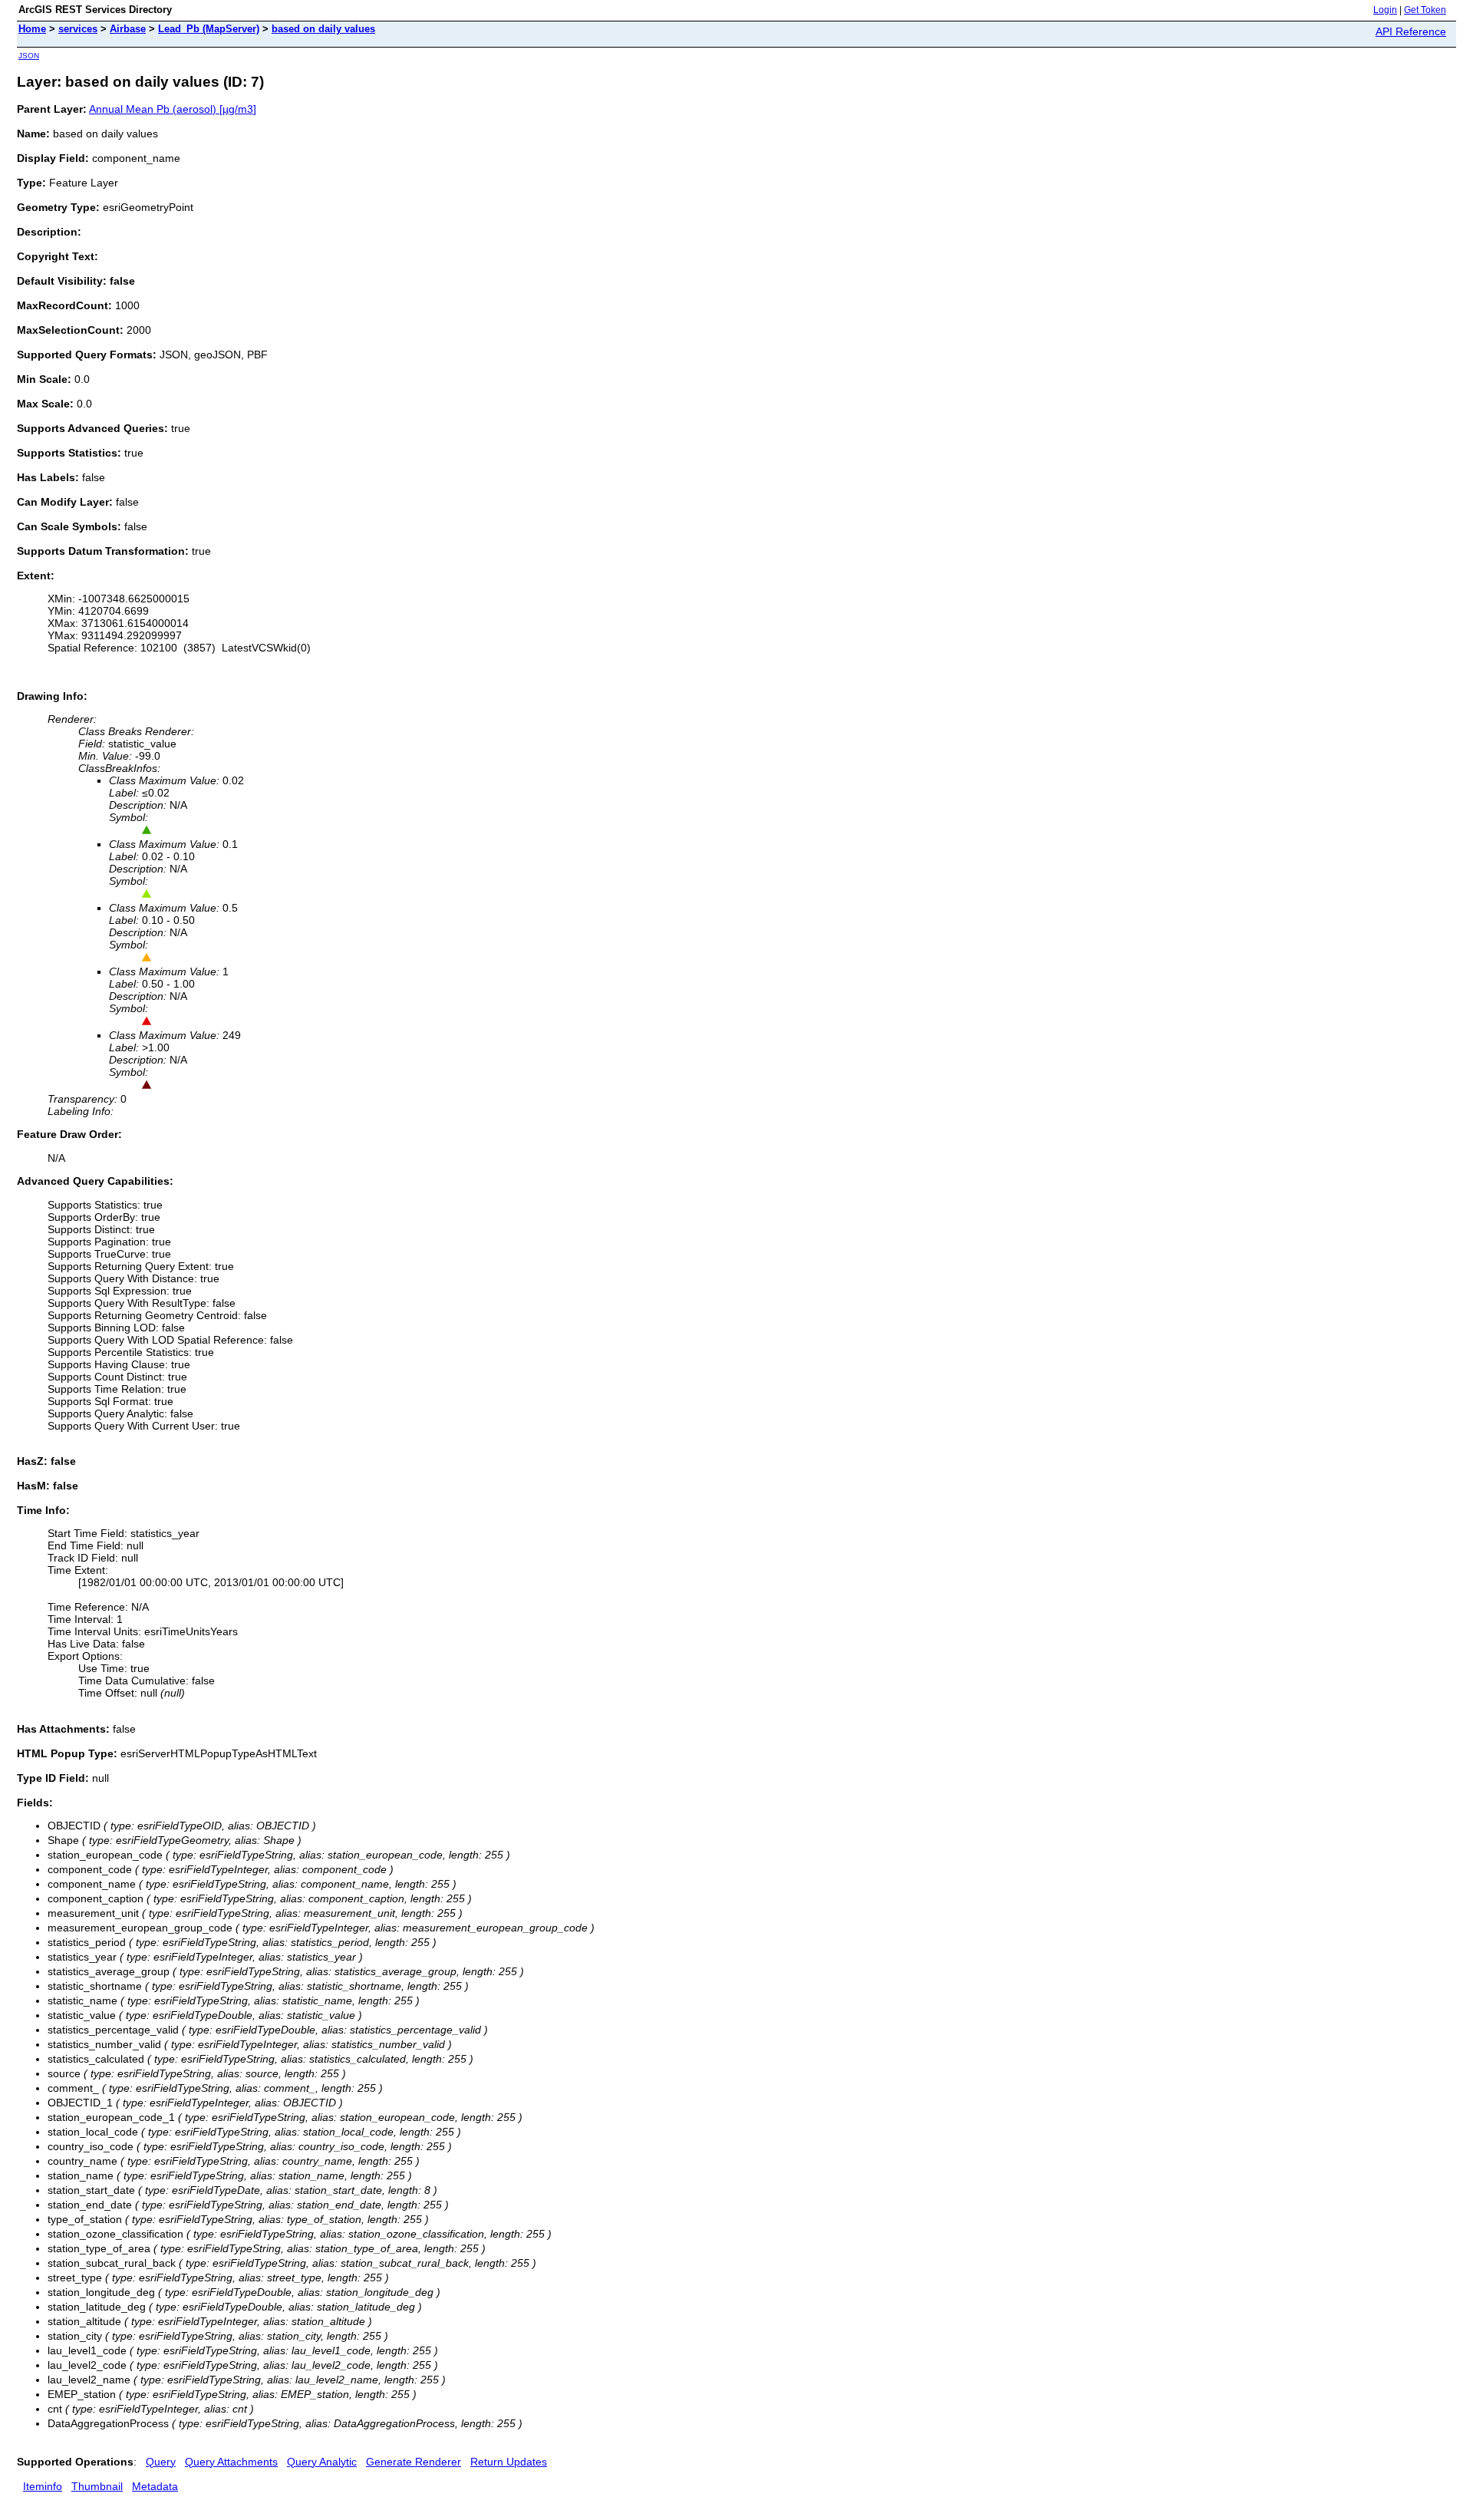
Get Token (1425, 10)
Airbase (128, 29)
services (78, 29)
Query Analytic (322, 2462)
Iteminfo (43, 2486)
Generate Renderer (414, 2462)
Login (1385, 10)
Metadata (155, 2486)
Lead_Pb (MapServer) (209, 29)
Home (32, 29)
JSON (29, 56)
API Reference (1411, 31)
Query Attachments (231, 2462)
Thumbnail (97, 2486)
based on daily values (323, 29)
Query (161, 2462)
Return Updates (509, 2462)
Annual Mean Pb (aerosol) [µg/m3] (173, 109)
